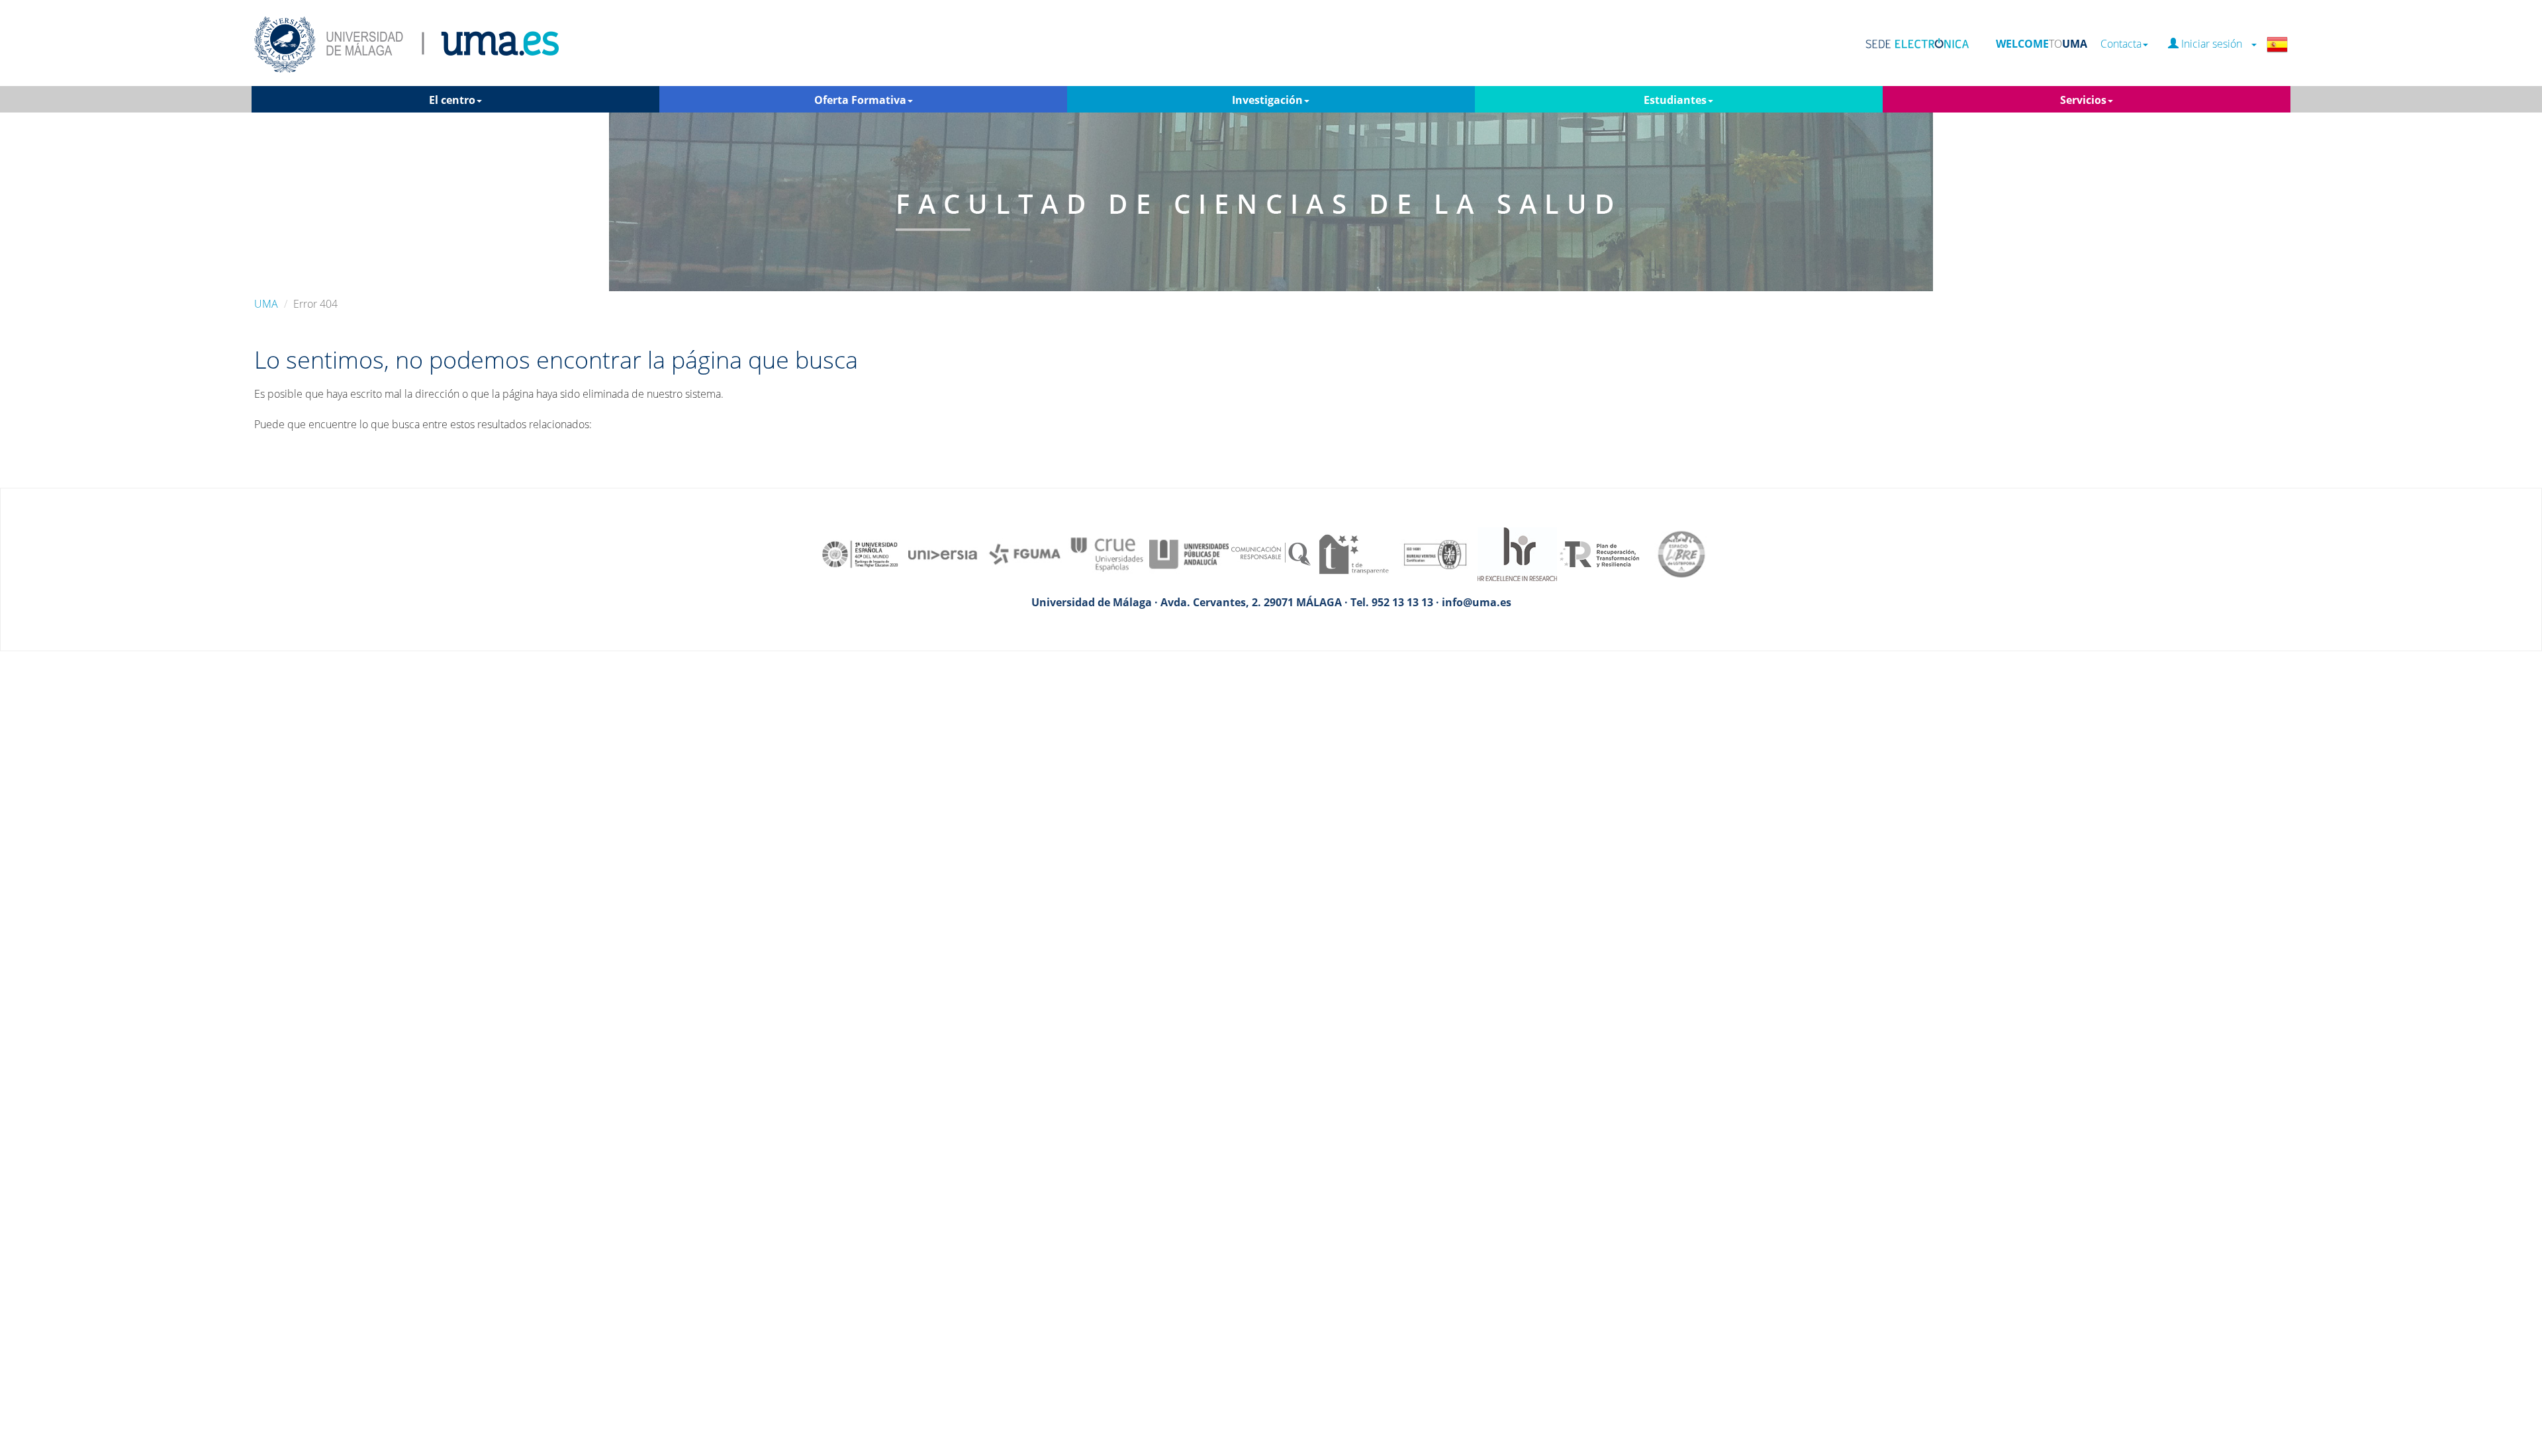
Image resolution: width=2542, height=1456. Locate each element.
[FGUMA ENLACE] (1025, 553)
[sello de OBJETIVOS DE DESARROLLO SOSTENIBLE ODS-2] (861, 553)
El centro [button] (452, 100)
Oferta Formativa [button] (860, 100)
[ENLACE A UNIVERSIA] (943, 553)
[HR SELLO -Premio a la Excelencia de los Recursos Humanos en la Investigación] (1517, 553)
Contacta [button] (2121, 44)
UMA (266, 304)
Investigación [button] (1267, 100)
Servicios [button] (2083, 100)
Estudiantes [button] (1675, 100)
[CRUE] (1107, 553)
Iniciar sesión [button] (2214, 44)
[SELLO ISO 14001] (1435, 553)
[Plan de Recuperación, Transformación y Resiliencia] (1599, 553)
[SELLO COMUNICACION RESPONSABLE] (1271, 553)
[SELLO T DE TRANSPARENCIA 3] (1353, 553)
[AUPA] (1189, 553)
